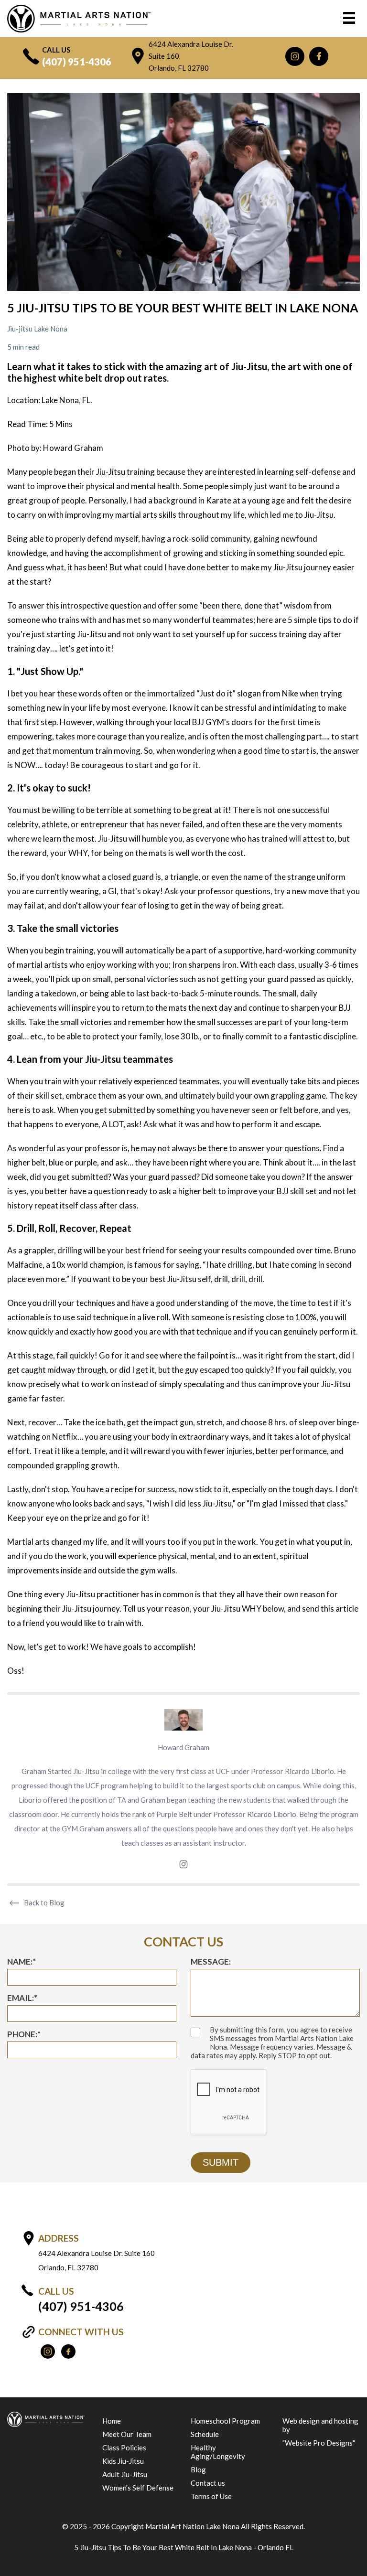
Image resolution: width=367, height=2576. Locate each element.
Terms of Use (211, 2496)
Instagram (295, 56)
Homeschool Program (225, 2421)
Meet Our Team (127, 2434)
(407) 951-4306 (77, 62)
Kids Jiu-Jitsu (123, 2461)
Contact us (208, 2483)
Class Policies (124, 2448)
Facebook (319, 56)
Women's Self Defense (138, 2488)
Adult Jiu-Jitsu (125, 2474)
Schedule (205, 2434)
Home (112, 2421)
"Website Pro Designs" (319, 2443)
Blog (198, 2469)
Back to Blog (44, 1903)
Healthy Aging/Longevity (218, 2452)
